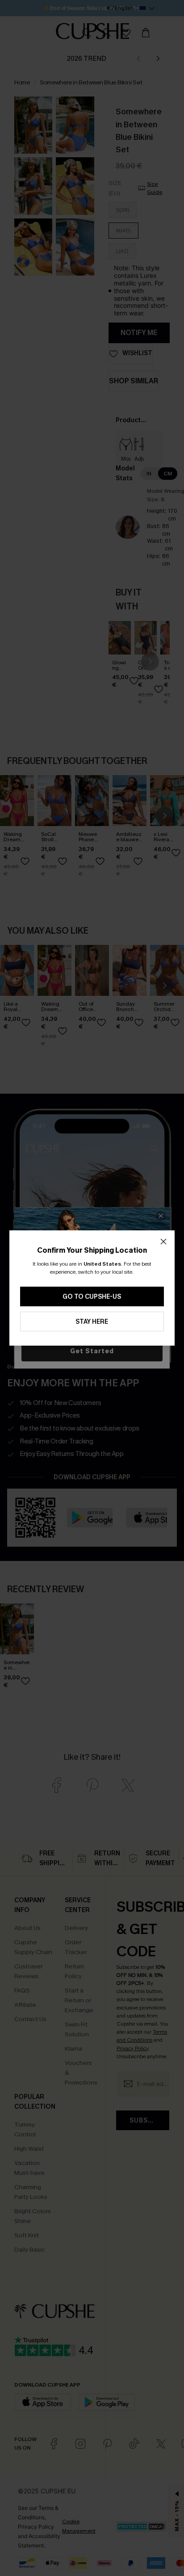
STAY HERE (92, 1322)
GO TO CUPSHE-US (92, 1297)
